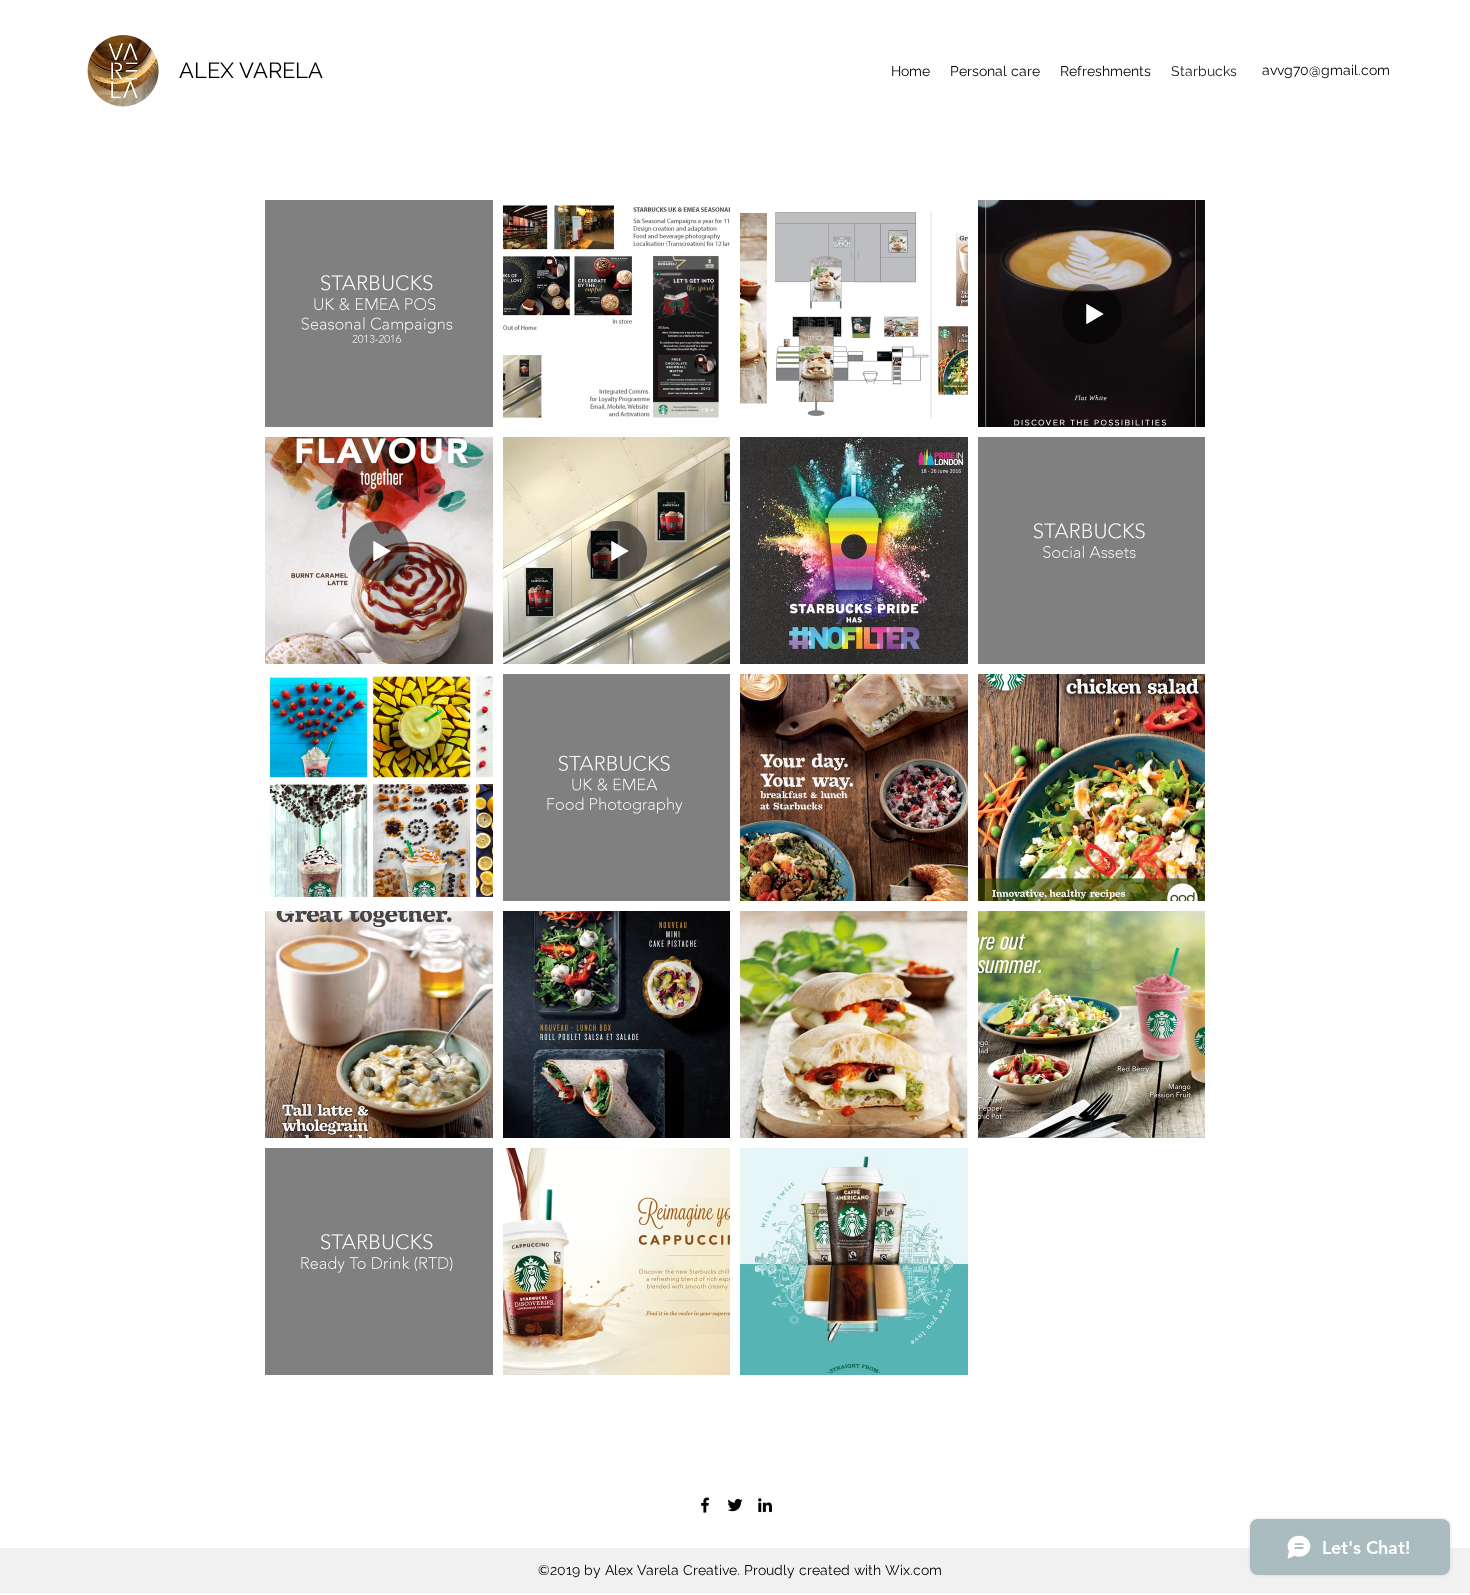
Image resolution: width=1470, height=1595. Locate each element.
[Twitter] (735, 1505)
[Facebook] (705, 1505)
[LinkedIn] (765, 1505)
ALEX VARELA (251, 70)
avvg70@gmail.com (1326, 70)
